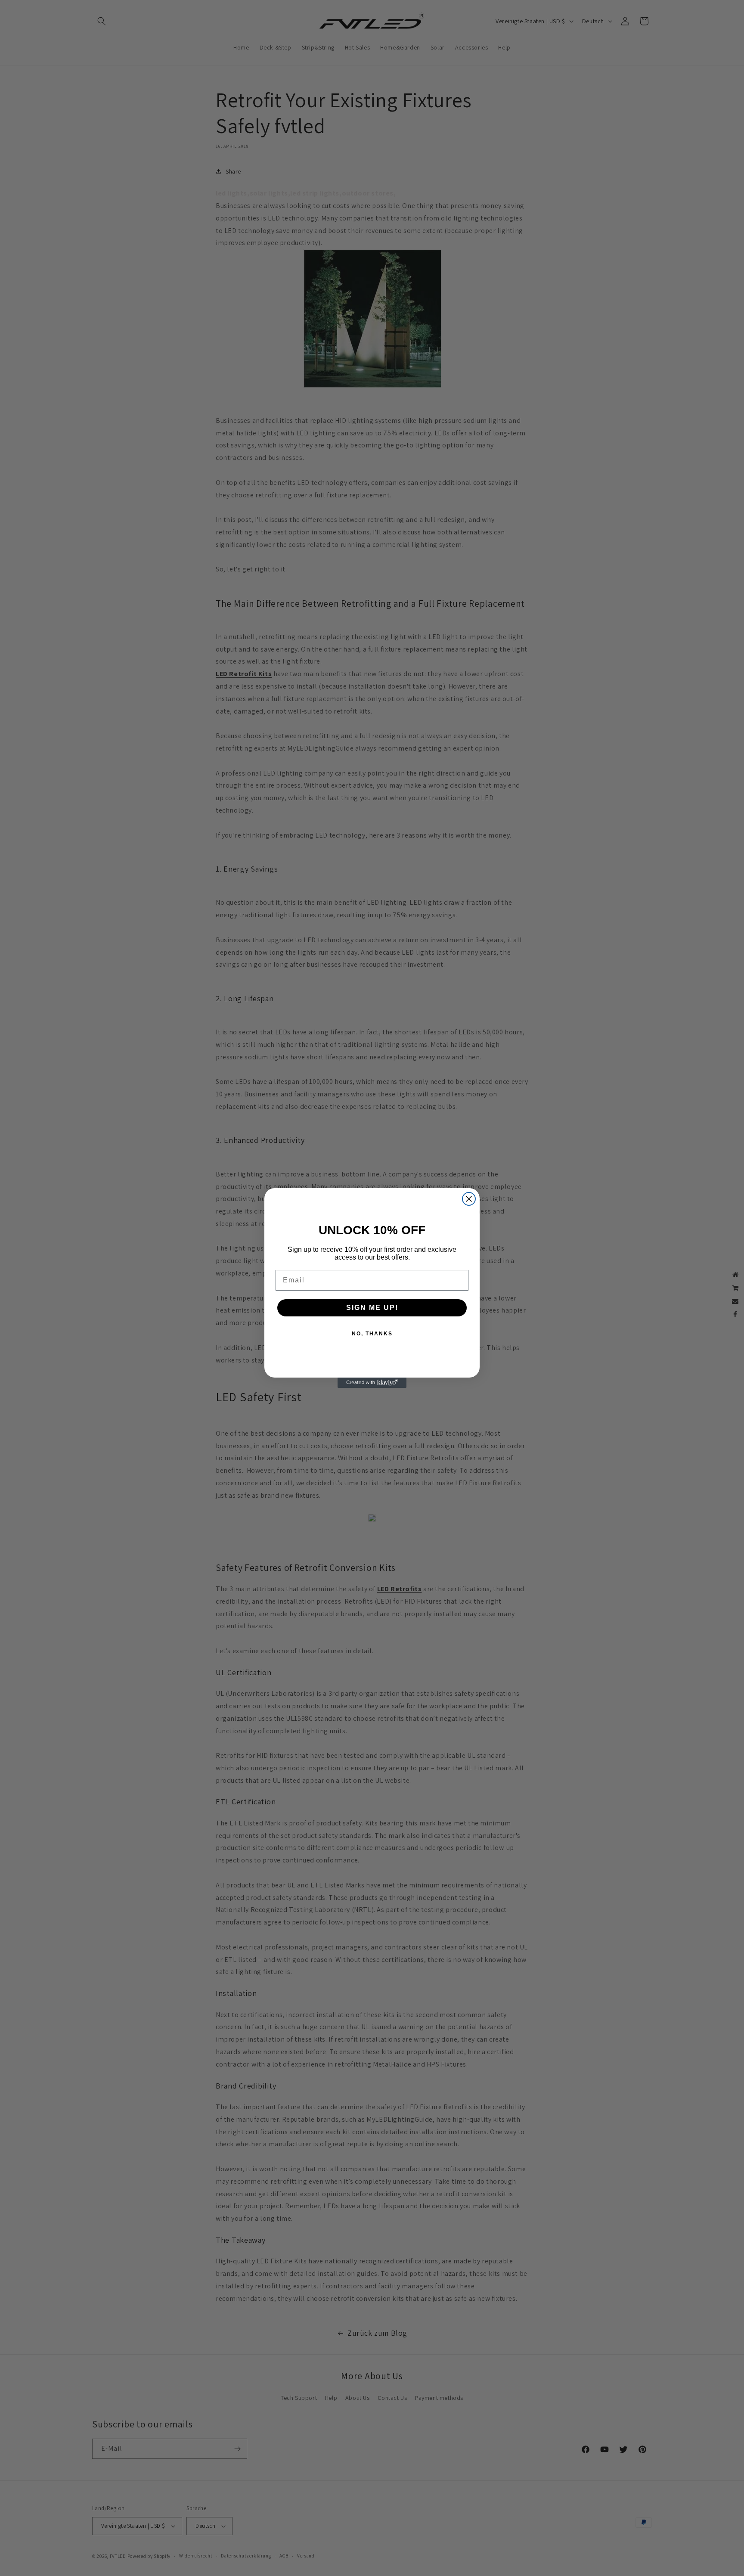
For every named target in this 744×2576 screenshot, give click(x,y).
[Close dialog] (469, 1199)
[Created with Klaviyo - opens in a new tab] (372, 1383)
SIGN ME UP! (372, 1308)
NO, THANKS (372, 1334)
